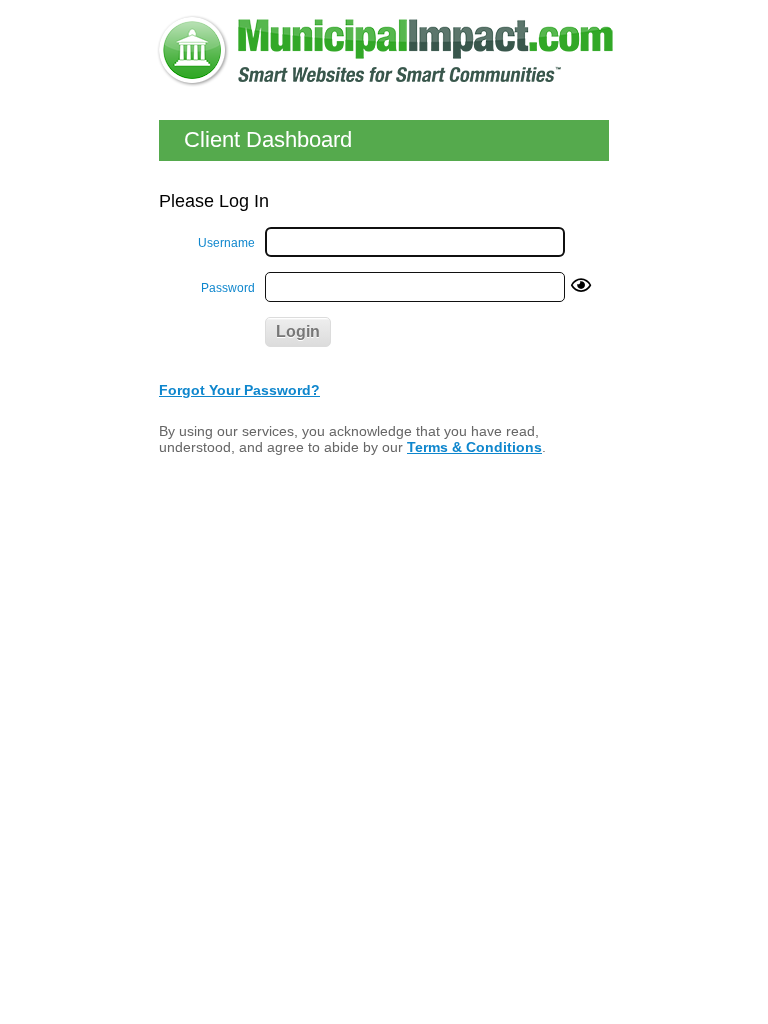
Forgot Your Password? (239, 390)
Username (226, 243)
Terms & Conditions (474, 447)
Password (228, 288)
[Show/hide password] (581, 286)
